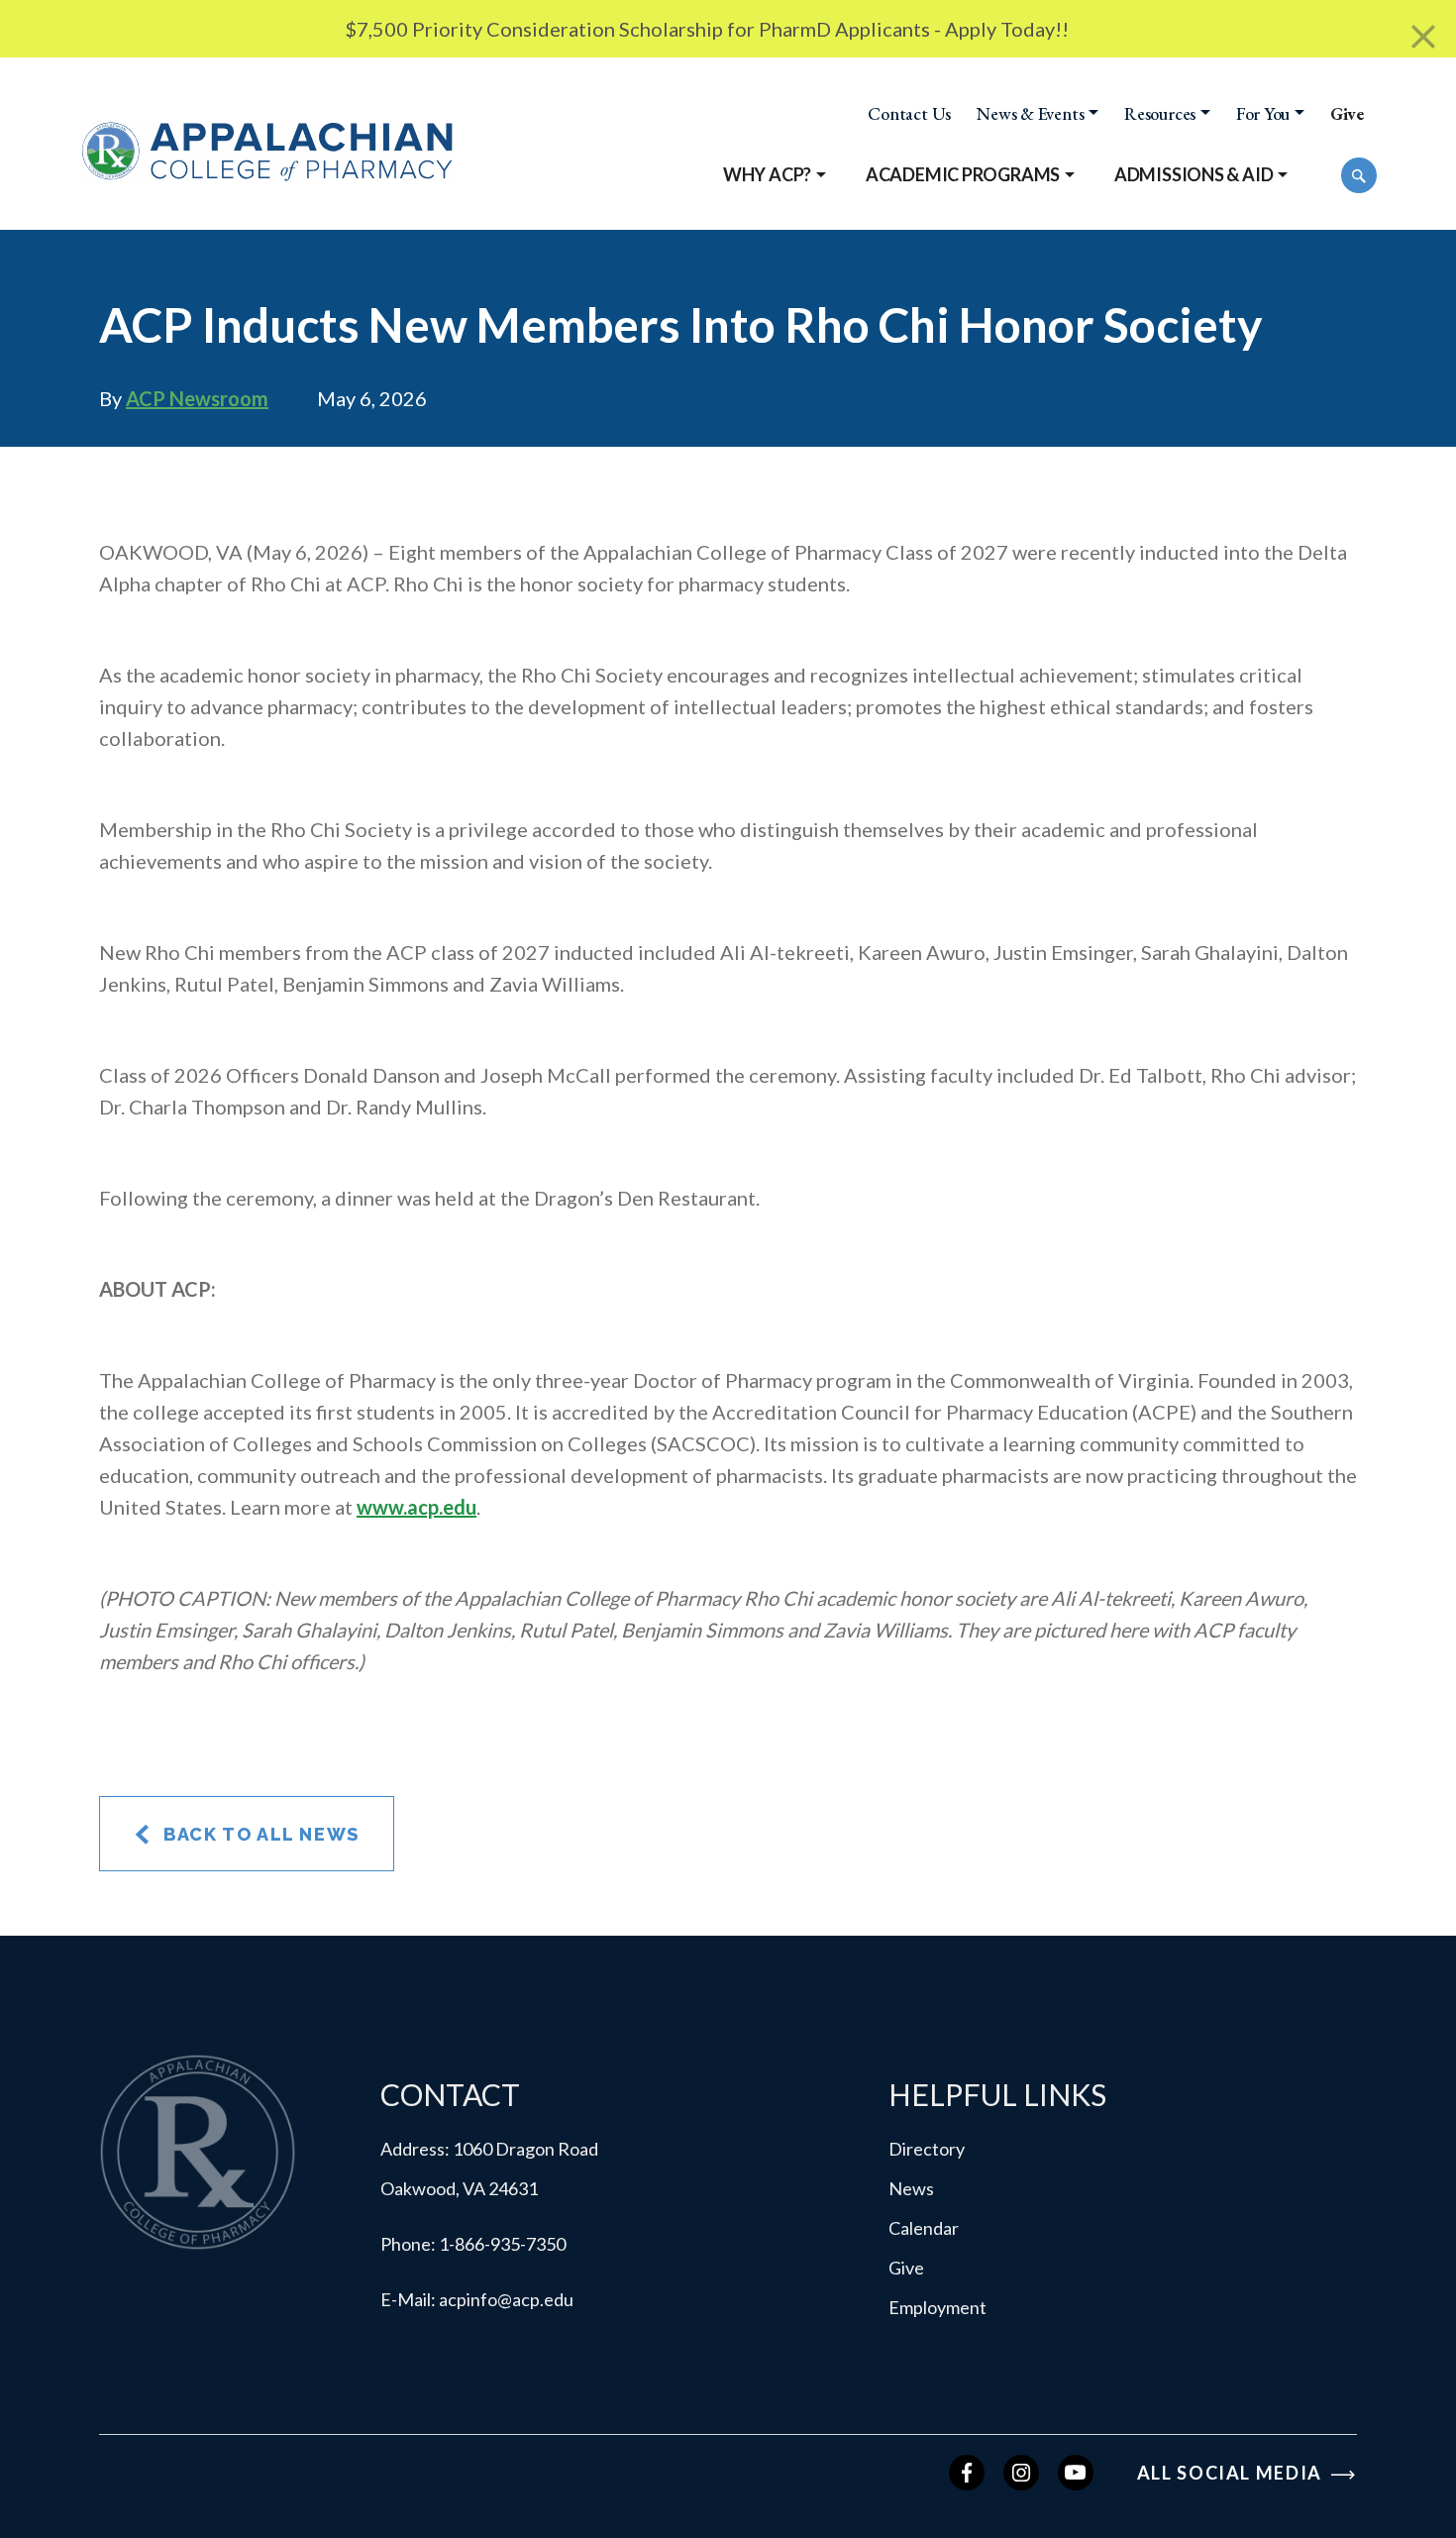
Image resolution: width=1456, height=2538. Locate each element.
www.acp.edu (416, 1507)
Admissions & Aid (1194, 174)
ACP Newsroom (197, 398)
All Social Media (1232, 2473)
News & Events (1030, 114)
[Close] (1423, 37)
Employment (937, 2307)
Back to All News (259, 1834)
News (911, 2188)
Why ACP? (767, 174)
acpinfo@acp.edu (506, 2299)
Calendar (924, 2228)
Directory (927, 2149)
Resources (1160, 114)
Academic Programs (963, 174)
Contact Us (909, 114)
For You (1263, 114)
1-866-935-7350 (502, 2244)
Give (1347, 114)
